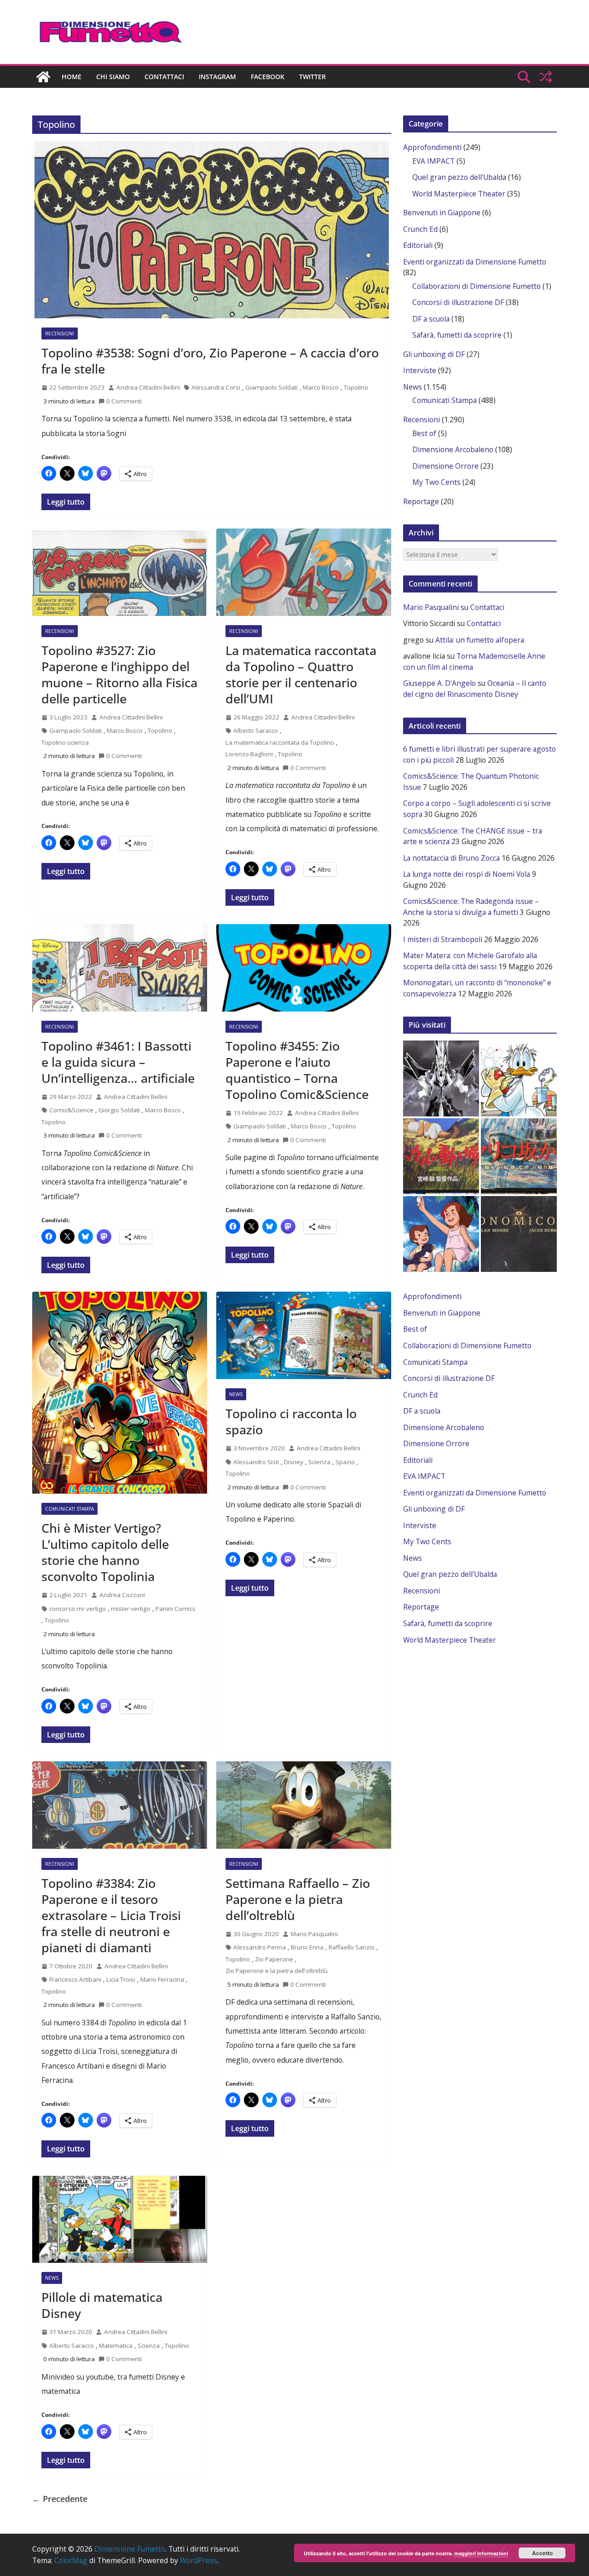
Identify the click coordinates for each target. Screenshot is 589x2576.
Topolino (356, 387)
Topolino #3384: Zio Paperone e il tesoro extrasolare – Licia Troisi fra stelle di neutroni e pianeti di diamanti (111, 1915)
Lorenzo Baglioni (249, 754)
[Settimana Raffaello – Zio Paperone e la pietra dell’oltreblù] (304, 1805)
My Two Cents (436, 482)
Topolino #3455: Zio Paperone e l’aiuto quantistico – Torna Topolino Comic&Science (297, 1070)
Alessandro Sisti (256, 1462)
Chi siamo (113, 77)
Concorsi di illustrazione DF (458, 302)
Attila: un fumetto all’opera (480, 640)
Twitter (312, 77)
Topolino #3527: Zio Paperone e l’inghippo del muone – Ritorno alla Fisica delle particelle (119, 674)
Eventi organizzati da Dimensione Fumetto (475, 262)
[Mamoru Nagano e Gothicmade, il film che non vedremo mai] (441, 1078)
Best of (424, 433)
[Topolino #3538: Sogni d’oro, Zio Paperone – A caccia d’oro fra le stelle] (212, 230)
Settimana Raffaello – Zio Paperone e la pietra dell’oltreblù (298, 1899)
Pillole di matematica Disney (102, 2305)
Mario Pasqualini (314, 1934)
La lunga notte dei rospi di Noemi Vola (467, 874)
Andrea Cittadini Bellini (148, 387)
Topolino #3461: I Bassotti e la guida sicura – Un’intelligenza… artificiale (118, 1062)
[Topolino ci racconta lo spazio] (304, 1335)
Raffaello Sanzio (352, 1947)
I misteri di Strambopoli (443, 939)
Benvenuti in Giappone (442, 213)
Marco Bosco (321, 387)
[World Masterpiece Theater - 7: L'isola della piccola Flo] (441, 1234)
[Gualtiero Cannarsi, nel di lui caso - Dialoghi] (519, 1156)
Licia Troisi (121, 1979)
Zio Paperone (274, 1959)
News (236, 1394)
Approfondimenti (432, 147)
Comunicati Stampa (69, 1509)
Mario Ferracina (162, 1979)
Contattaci (164, 77)
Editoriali (418, 245)
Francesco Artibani (75, 1979)
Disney (294, 1462)
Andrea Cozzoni (122, 1595)
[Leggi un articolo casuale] (546, 77)
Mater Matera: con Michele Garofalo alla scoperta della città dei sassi (470, 961)
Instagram (217, 77)
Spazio (345, 1462)
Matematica (116, 2346)
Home (72, 77)
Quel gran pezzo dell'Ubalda (459, 177)
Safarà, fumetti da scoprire (457, 335)
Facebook (268, 77)
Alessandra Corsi (216, 387)
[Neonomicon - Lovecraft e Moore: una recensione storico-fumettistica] (519, 1234)
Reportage (421, 501)
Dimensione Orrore (445, 466)
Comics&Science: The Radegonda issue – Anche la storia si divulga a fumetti (471, 907)
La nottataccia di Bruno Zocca (451, 858)
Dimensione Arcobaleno (453, 449)
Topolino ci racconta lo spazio (291, 1421)
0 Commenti (124, 401)
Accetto (542, 2553)
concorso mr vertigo (78, 1609)
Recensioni (60, 333)
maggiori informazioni (481, 2553)
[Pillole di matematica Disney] (120, 2219)
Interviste (420, 370)
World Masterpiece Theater (459, 194)
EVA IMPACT (433, 161)
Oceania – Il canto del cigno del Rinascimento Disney (475, 689)
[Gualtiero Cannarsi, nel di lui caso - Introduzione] (441, 1156)
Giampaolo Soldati (271, 387)
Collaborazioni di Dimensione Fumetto (476, 286)
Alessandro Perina (260, 1947)
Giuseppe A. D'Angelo (439, 683)
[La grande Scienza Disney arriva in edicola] (519, 1078)
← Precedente (60, 2499)
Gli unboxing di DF (434, 354)
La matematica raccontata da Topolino (280, 742)
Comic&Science (71, 1110)
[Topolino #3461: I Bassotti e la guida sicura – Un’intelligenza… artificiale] (120, 968)
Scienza (319, 1462)
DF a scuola (431, 319)
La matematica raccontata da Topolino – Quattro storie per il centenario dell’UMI (301, 674)
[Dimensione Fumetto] (43, 77)
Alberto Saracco (256, 730)
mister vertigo (131, 1609)
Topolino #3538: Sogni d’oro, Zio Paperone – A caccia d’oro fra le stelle (210, 361)
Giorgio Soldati (119, 1110)
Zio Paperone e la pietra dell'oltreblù (277, 1971)
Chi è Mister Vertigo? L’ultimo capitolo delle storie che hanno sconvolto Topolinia (105, 1552)
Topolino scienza (65, 742)
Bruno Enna (307, 1947)
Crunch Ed (420, 229)
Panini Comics (176, 1609)
